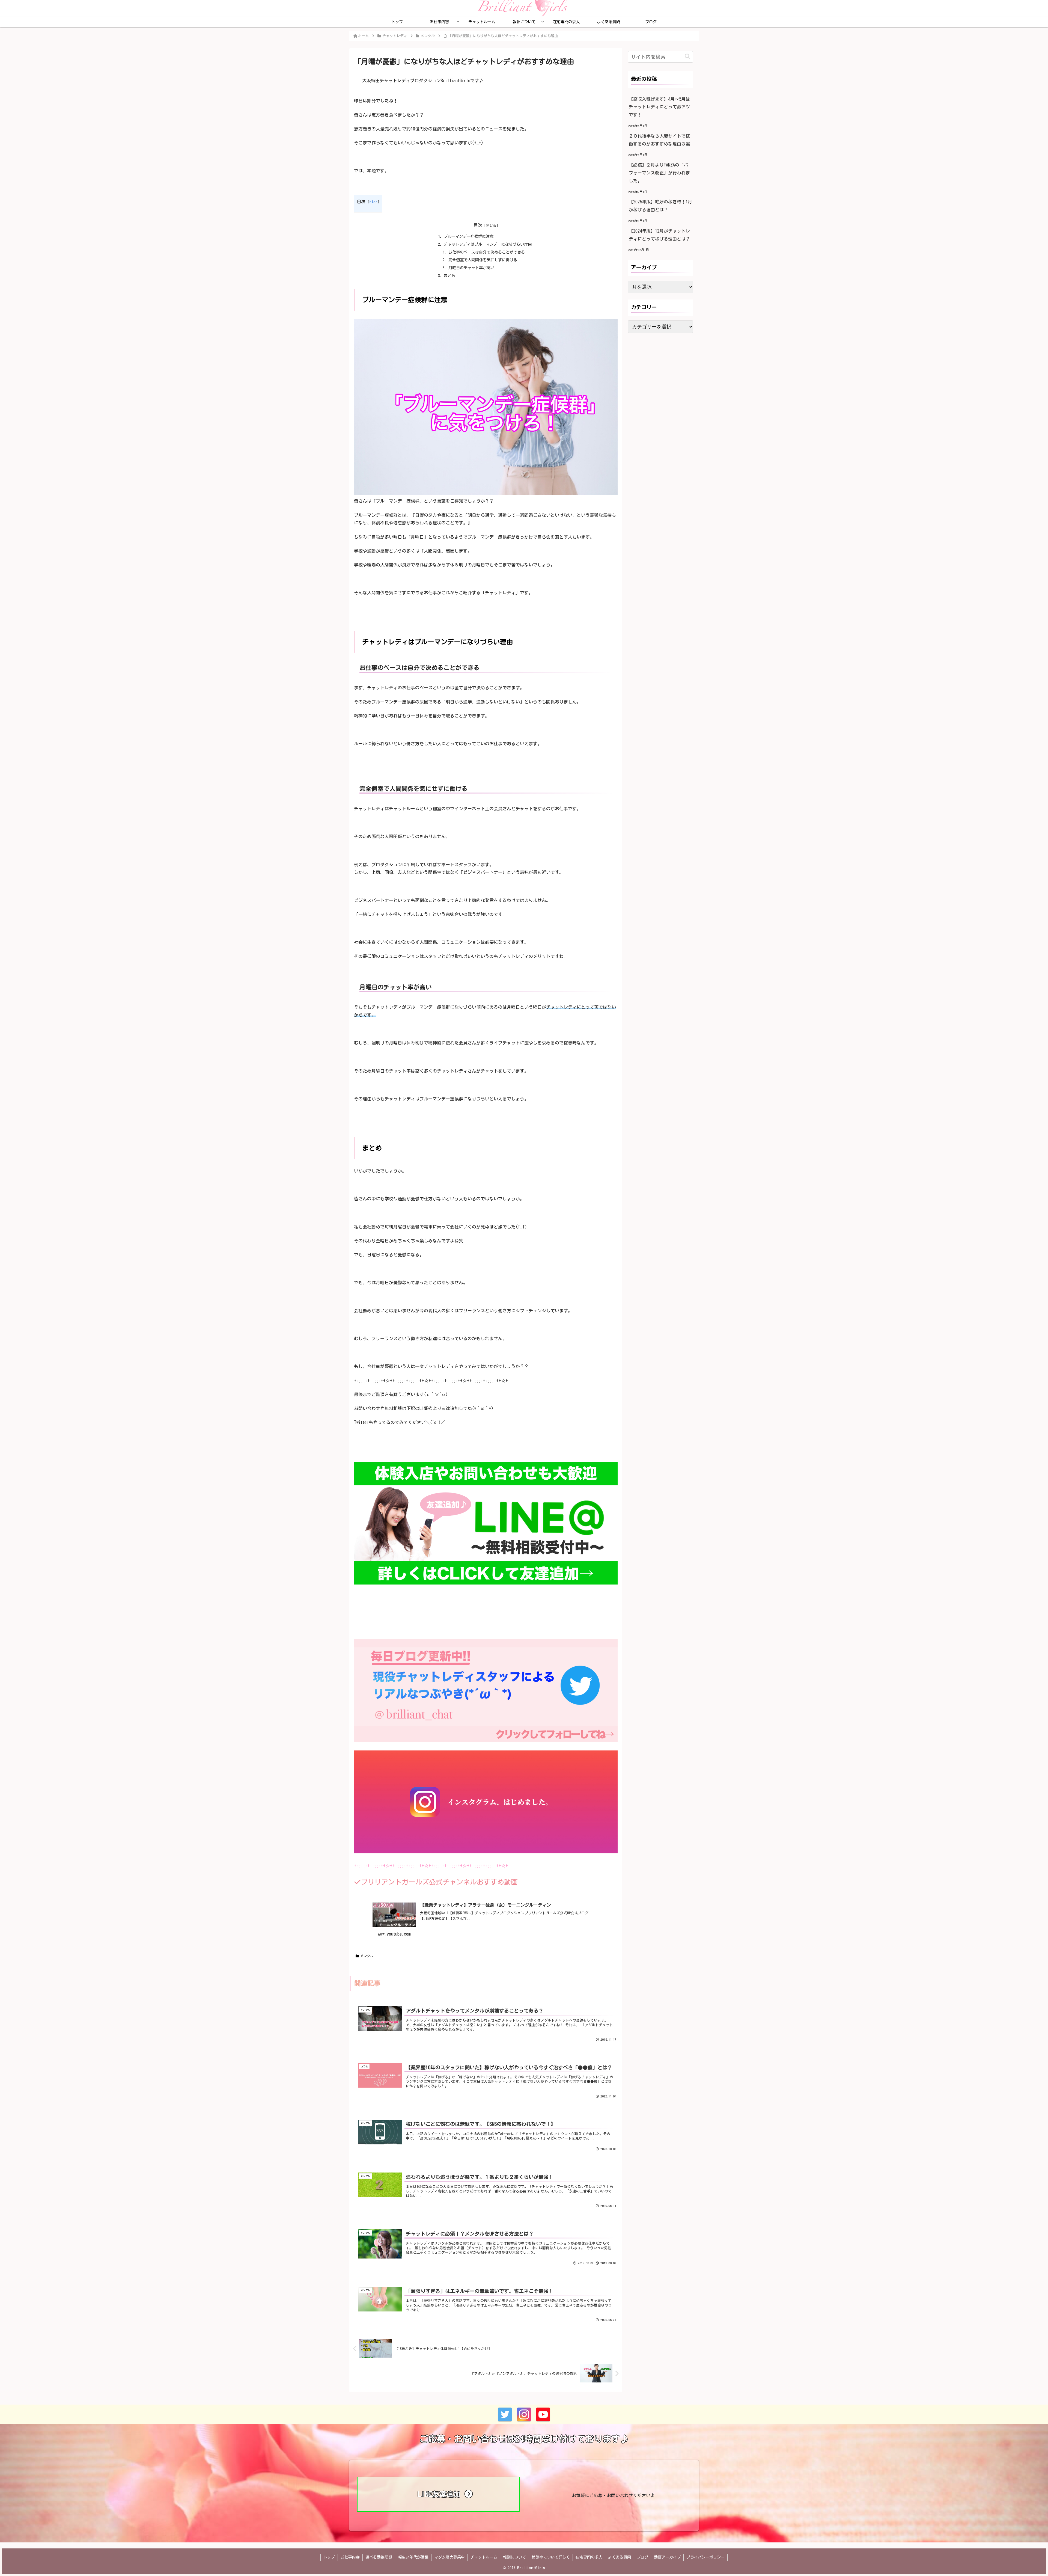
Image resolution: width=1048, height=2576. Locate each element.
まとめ (449, 276)
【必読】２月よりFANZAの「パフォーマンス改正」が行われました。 (659, 173)
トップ (329, 2557)
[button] (687, 57)
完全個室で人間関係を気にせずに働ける (483, 260)
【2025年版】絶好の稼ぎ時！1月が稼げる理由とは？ (660, 206)
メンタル (367, 1956)
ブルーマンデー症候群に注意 (469, 236)
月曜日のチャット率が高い (471, 268)
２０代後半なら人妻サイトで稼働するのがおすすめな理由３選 (659, 140)
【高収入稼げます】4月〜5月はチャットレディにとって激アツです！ (659, 107)
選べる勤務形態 (379, 2557)
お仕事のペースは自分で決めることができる (487, 252)
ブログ (642, 2557)
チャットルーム (484, 2557)
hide (373, 202)
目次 (478, 225)
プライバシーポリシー (705, 2557)
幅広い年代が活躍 (413, 2557)
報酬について (514, 2557)
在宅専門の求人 (589, 2557)
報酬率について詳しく (551, 2557)
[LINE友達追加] (438, 2510)
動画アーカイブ (667, 2557)
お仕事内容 (350, 2557)
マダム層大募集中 (449, 2557)
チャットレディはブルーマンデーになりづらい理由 (488, 244)
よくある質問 (620, 2557)
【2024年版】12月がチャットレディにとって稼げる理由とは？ (659, 235)
